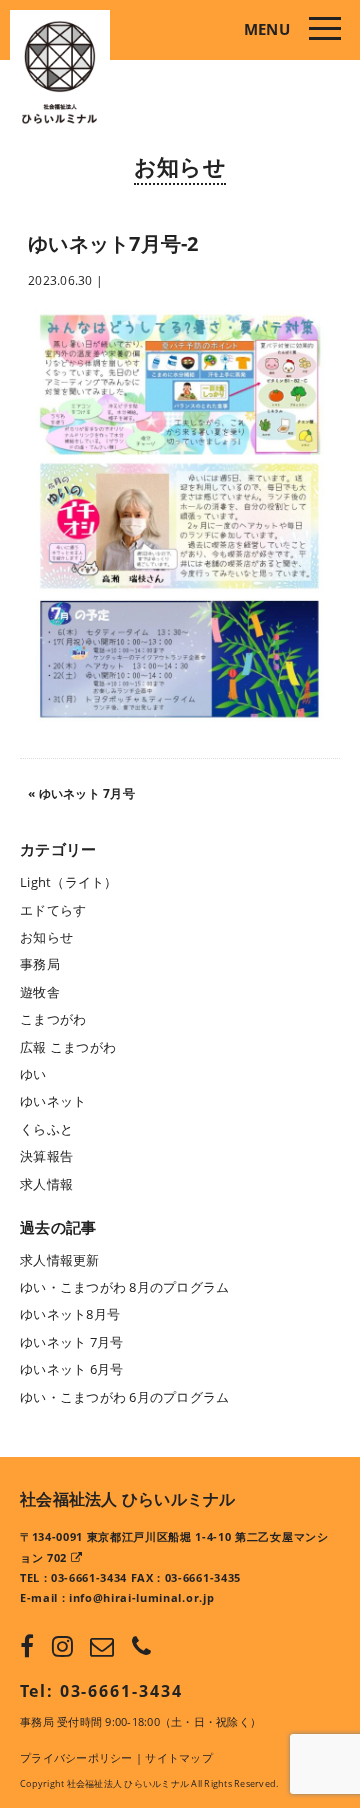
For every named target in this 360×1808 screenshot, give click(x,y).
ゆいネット (53, 1101)
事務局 (40, 964)
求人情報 (46, 1184)
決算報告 (46, 1156)
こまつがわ (53, 1019)
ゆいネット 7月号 (87, 793)
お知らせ (180, 166)
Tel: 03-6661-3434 (101, 1691)
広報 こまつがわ (68, 1047)
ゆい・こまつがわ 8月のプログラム (124, 1287)
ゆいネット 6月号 (71, 1369)
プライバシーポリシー (76, 1757)
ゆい (33, 1074)
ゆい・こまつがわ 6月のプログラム (124, 1397)
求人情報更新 (60, 1260)
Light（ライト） (69, 882)
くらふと (46, 1129)
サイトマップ (179, 1757)
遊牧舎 (40, 992)
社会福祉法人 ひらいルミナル (128, 1499)
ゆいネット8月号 (70, 1314)
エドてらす (53, 910)
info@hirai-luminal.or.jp (141, 1597)
